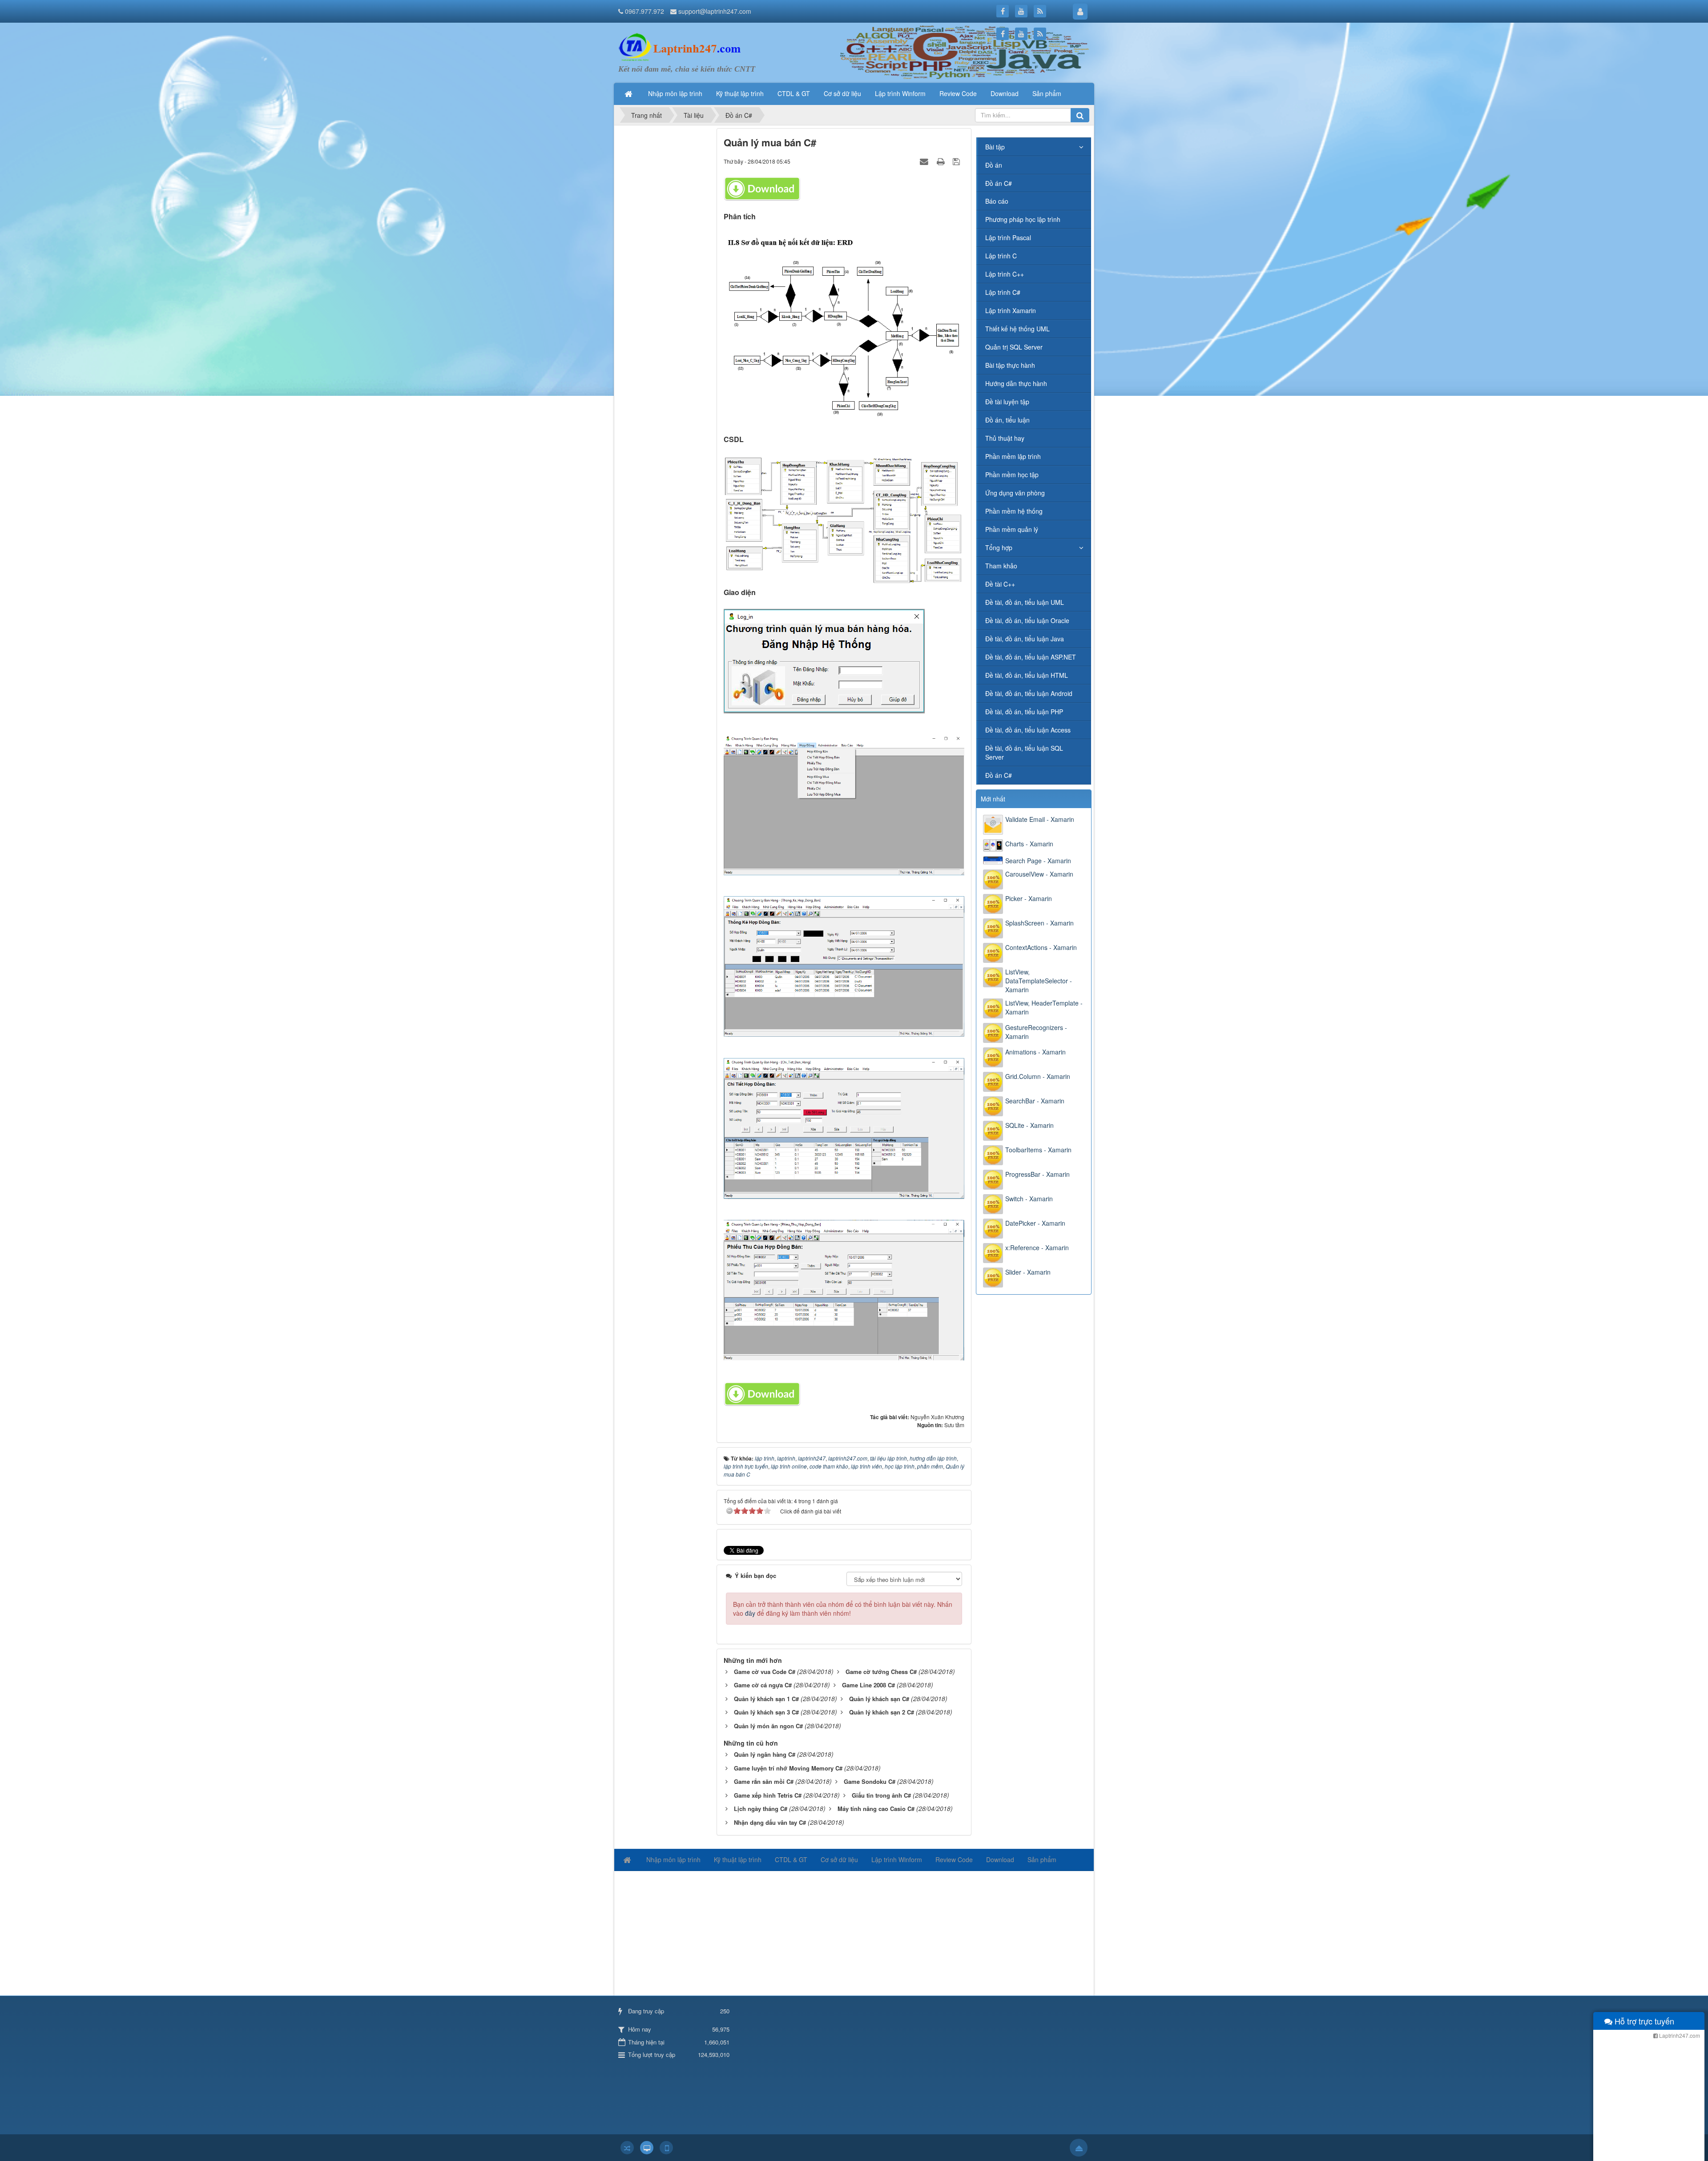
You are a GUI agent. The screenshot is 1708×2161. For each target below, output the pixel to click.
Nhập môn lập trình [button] (675, 93)
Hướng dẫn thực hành (1016, 383)
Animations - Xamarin (1035, 1052)
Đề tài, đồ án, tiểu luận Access (1028, 730)
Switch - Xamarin (1029, 1199)
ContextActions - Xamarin (1041, 947)
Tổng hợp (999, 547)
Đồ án (994, 165)
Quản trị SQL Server (1014, 347)
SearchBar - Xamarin (1035, 1101)
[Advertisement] (664, 262)
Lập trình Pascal (1008, 237)
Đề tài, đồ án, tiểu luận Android (1029, 693)
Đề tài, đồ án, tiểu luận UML (1025, 602)
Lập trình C (1001, 256)
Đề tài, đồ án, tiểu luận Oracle (1027, 620)
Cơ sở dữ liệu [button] (842, 93)
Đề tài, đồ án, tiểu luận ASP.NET (1031, 657)
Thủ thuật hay (1005, 438)
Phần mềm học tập (1012, 475)
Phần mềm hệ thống (1014, 511)
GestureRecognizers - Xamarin (1036, 1032)
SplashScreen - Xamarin (1039, 923)
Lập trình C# (1003, 292)
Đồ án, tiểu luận (1007, 420)
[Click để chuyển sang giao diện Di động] (666, 2148)
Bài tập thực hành (1010, 365)
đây (750, 1613)
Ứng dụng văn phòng (1015, 493)
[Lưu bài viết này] (957, 161)
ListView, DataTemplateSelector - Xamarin (1039, 981)
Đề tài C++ (1000, 584)
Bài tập (995, 147)
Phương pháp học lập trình (1023, 219)
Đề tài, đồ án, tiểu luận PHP (1024, 712)
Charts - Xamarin (1029, 844)
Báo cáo (997, 201)
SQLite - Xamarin (1029, 1125)
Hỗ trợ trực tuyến (1643, 2021)
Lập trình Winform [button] (900, 93)
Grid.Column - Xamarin (1038, 1076)
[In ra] (942, 161)
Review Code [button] (958, 93)
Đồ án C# (999, 183)
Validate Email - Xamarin (1040, 819)
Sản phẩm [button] (1047, 93)
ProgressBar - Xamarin (1037, 1174)
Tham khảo (1001, 566)
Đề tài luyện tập (1007, 402)
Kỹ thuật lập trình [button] (740, 93)
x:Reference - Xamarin (1037, 1248)
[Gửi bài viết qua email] (925, 161)
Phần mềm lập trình (1013, 456)
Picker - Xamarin (1029, 898)
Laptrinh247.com (1679, 2035)
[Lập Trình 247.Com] (682, 47)
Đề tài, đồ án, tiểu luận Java (1025, 639)
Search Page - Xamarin (1038, 861)
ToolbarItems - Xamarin (1038, 1150)
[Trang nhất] (629, 93)
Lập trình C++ (1005, 274)
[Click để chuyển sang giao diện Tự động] (627, 2148)
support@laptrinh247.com (715, 11)
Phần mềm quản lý (1012, 529)
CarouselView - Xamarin (1039, 874)
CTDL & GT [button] (794, 93)
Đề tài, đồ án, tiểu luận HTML (1027, 675)
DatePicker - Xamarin (1035, 1223)
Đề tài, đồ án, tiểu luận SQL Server (1024, 753)
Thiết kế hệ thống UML (1017, 329)
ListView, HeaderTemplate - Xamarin (1044, 1007)
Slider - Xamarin (1028, 1272)
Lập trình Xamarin (1011, 310)
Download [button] (1005, 93)
